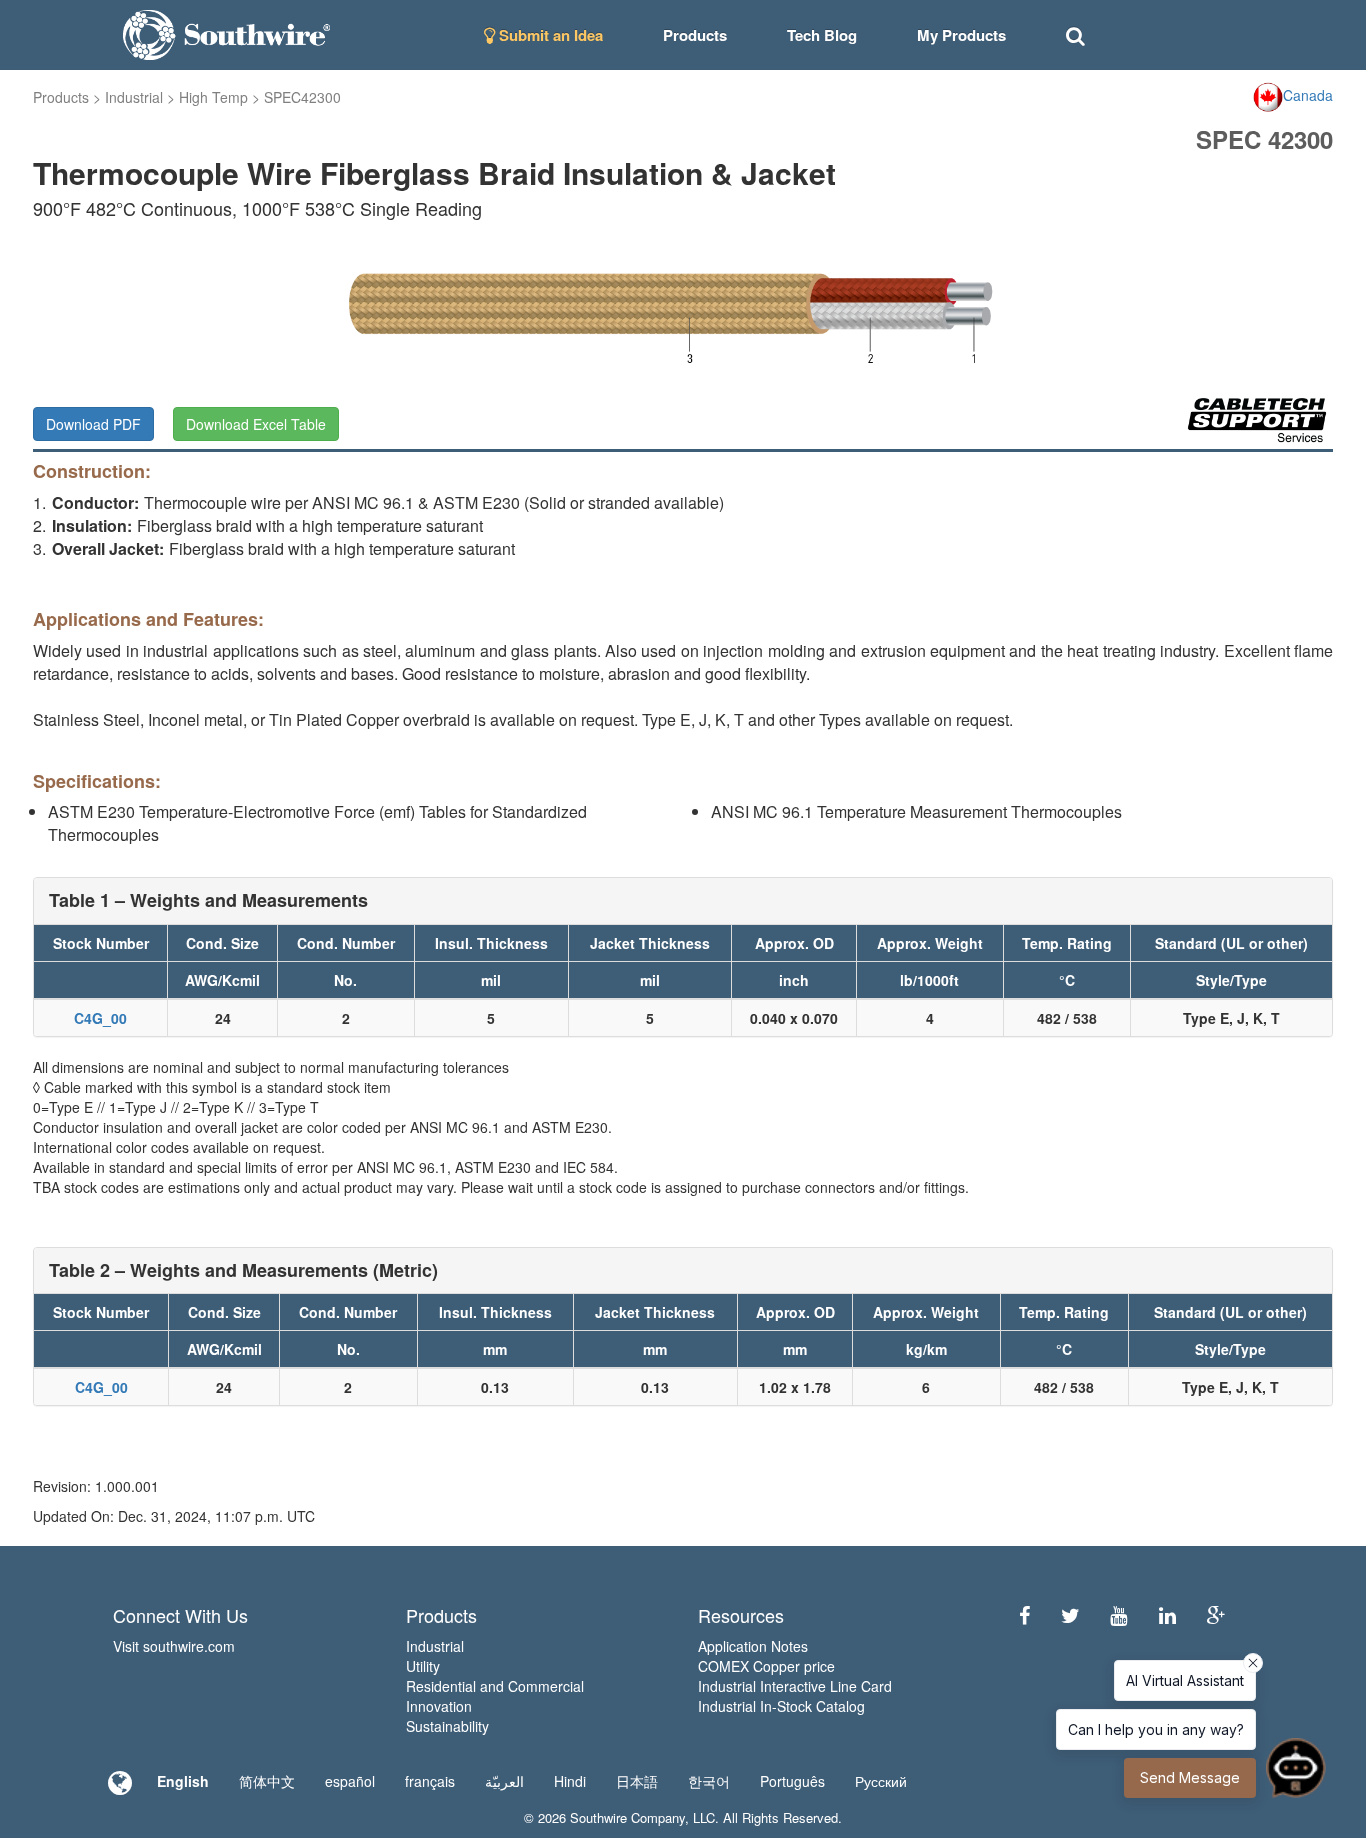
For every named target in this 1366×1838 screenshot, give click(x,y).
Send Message (1190, 1777)
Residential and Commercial (495, 1686)
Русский (881, 1781)
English (183, 1781)
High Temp (213, 97)
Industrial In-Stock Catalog (781, 1706)
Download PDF (93, 424)
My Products (961, 35)
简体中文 (267, 1781)
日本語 (637, 1781)
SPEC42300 (302, 97)
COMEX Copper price (766, 1666)
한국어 (709, 1781)
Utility (423, 1666)
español (350, 1781)
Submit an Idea (549, 35)
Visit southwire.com (174, 1646)
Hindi (570, 1781)
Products (61, 97)
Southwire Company (627, 1817)
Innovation (439, 1706)
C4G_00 (100, 1018)
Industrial (134, 97)
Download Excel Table (256, 424)
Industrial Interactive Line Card (795, 1686)
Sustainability (447, 1726)
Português (792, 1781)
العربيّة (504, 1781)
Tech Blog (822, 35)
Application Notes (753, 1646)
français (430, 1781)
